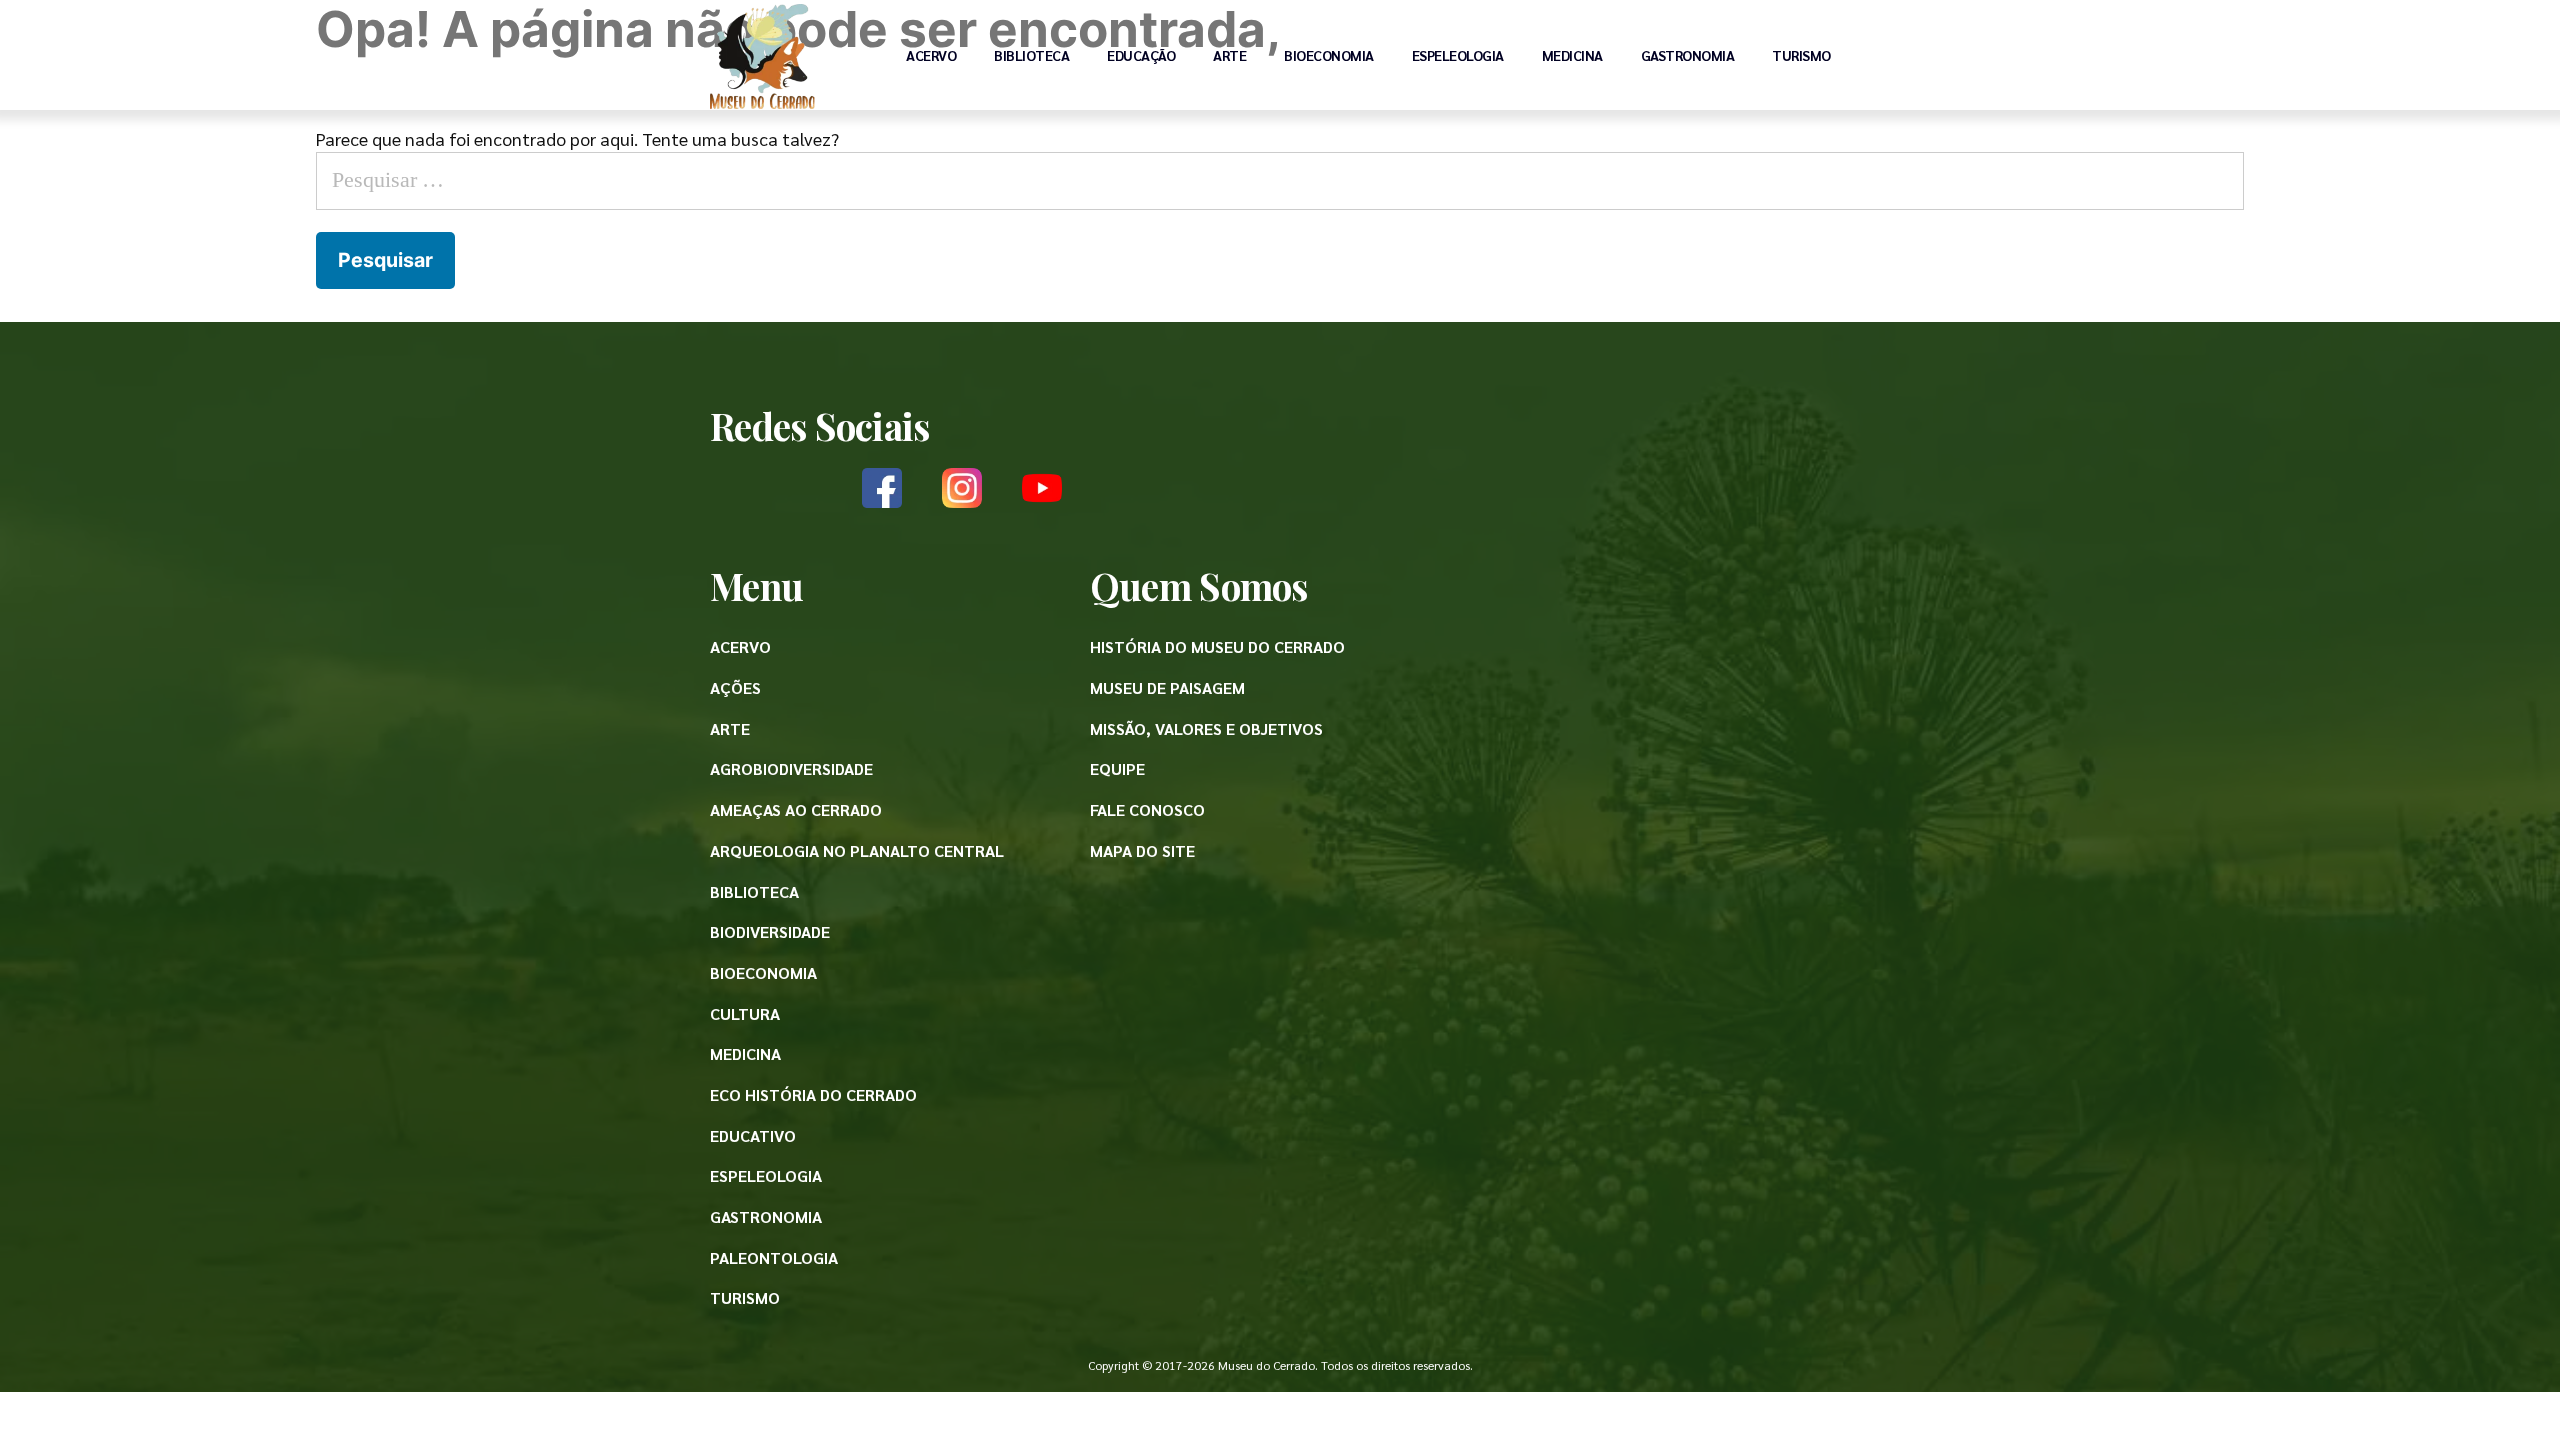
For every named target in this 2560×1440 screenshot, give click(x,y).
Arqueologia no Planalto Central (857, 850)
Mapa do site (1142, 850)
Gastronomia (1688, 55)
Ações (735, 687)
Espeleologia (1458, 55)
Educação (1141, 55)
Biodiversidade (770, 931)
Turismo (1801, 55)
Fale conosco (1147, 809)
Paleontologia (774, 1257)
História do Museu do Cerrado (1217, 646)
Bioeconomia (1329, 55)
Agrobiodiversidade (791, 768)
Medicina (1572, 55)
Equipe (1117, 768)
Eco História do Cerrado (813, 1094)
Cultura (745, 1013)
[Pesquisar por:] (1280, 178)
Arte (1229, 55)
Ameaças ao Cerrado (796, 809)
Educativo (753, 1135)
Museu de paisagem (1167, 687)
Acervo (931, 55)
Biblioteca (1031, 55)
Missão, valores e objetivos (1206, 728)
